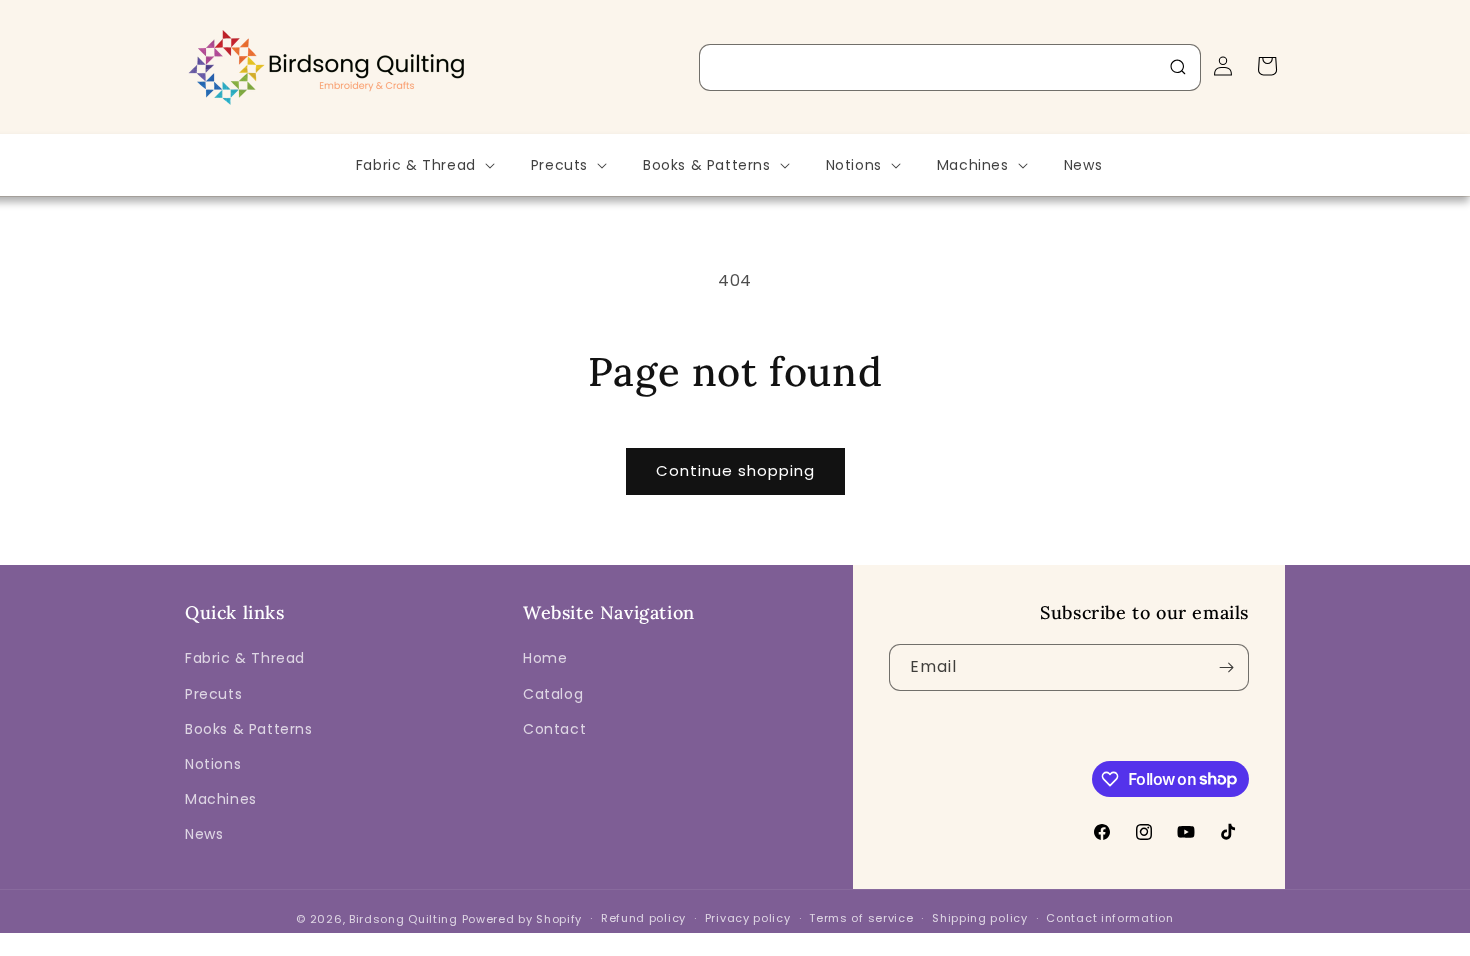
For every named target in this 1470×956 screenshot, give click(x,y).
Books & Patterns (249, 729)
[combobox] (950, 67)
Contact (554, 729)
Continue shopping (735, 470)
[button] (423, 165)
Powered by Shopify (522, 919)
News (204, 834)
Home (545, 658)
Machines (221, 799)
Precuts (213, 694)
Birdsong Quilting (403, 919)
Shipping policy (980, 918)
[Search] (1178, 67)
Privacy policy (748, 918)
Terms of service (861, 918)
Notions (213, 764)
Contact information (1109, 918)
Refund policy (643, 918)
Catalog (553, 694)
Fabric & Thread (245, 658)
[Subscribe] (1226, 667)
